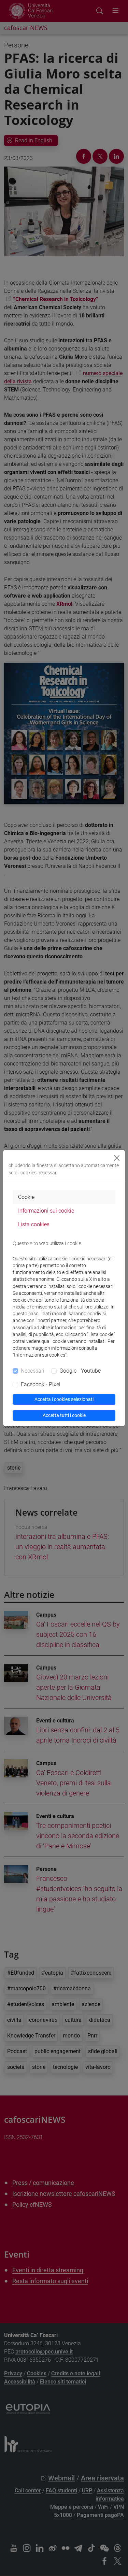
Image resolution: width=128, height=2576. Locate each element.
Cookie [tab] (26, 1197)
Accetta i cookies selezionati (64, 1399)
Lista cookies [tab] (34, 1224)
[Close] (117, 1158)
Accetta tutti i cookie (64, 1415)
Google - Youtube (80, 1371)
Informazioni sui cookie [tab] (46, 1211)
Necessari (33, 1371)
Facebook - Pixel (41, 1384)
